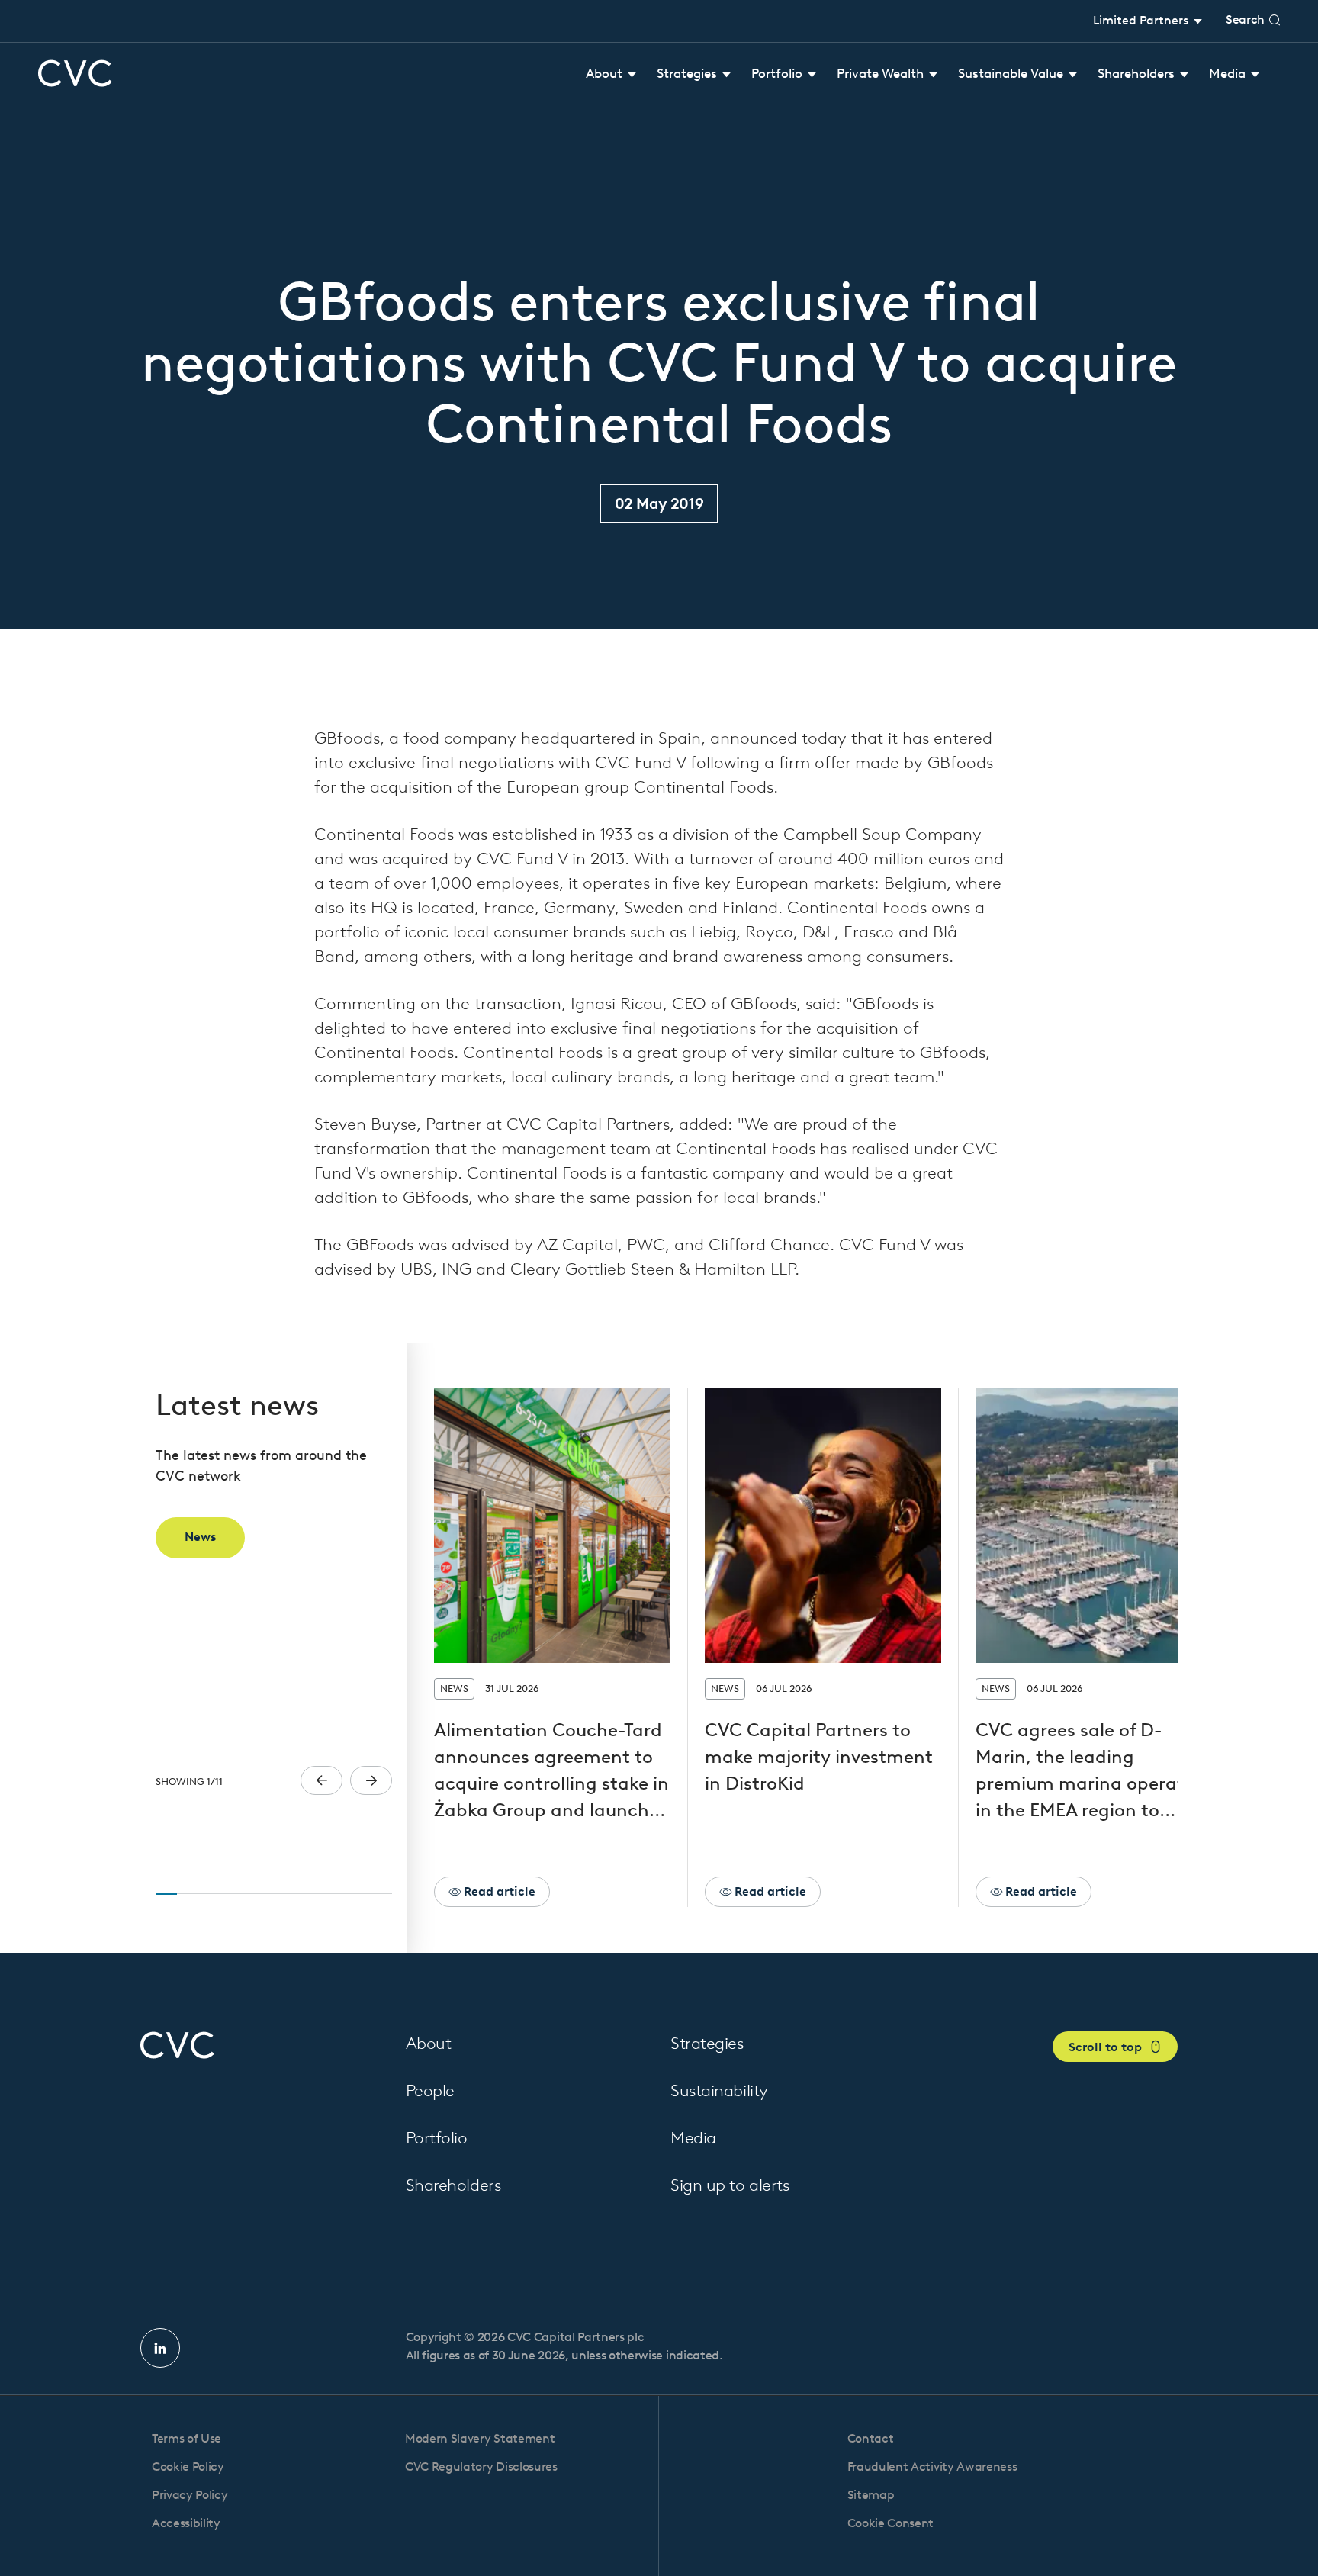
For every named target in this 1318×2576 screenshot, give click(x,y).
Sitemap (871, 2495)
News (200, 1537)
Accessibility (186, 2523)
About (429, 2043)
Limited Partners (1142, 20)
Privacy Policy (190, 2495)
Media (693, 2138)
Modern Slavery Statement (480, 2438)
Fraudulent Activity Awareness (932, 2467)
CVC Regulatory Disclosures (481, 2467)
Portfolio (437, 2138)
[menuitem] (611, 74)
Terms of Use (186, 2438)
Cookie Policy (188, 2467)
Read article (498, 1891)
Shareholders (453, 2185)
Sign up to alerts (730, 2185)
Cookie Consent (891, 2523)
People (430, 2090)
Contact (871, 2438)
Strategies (707, 2043)
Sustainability (719, 2090)
